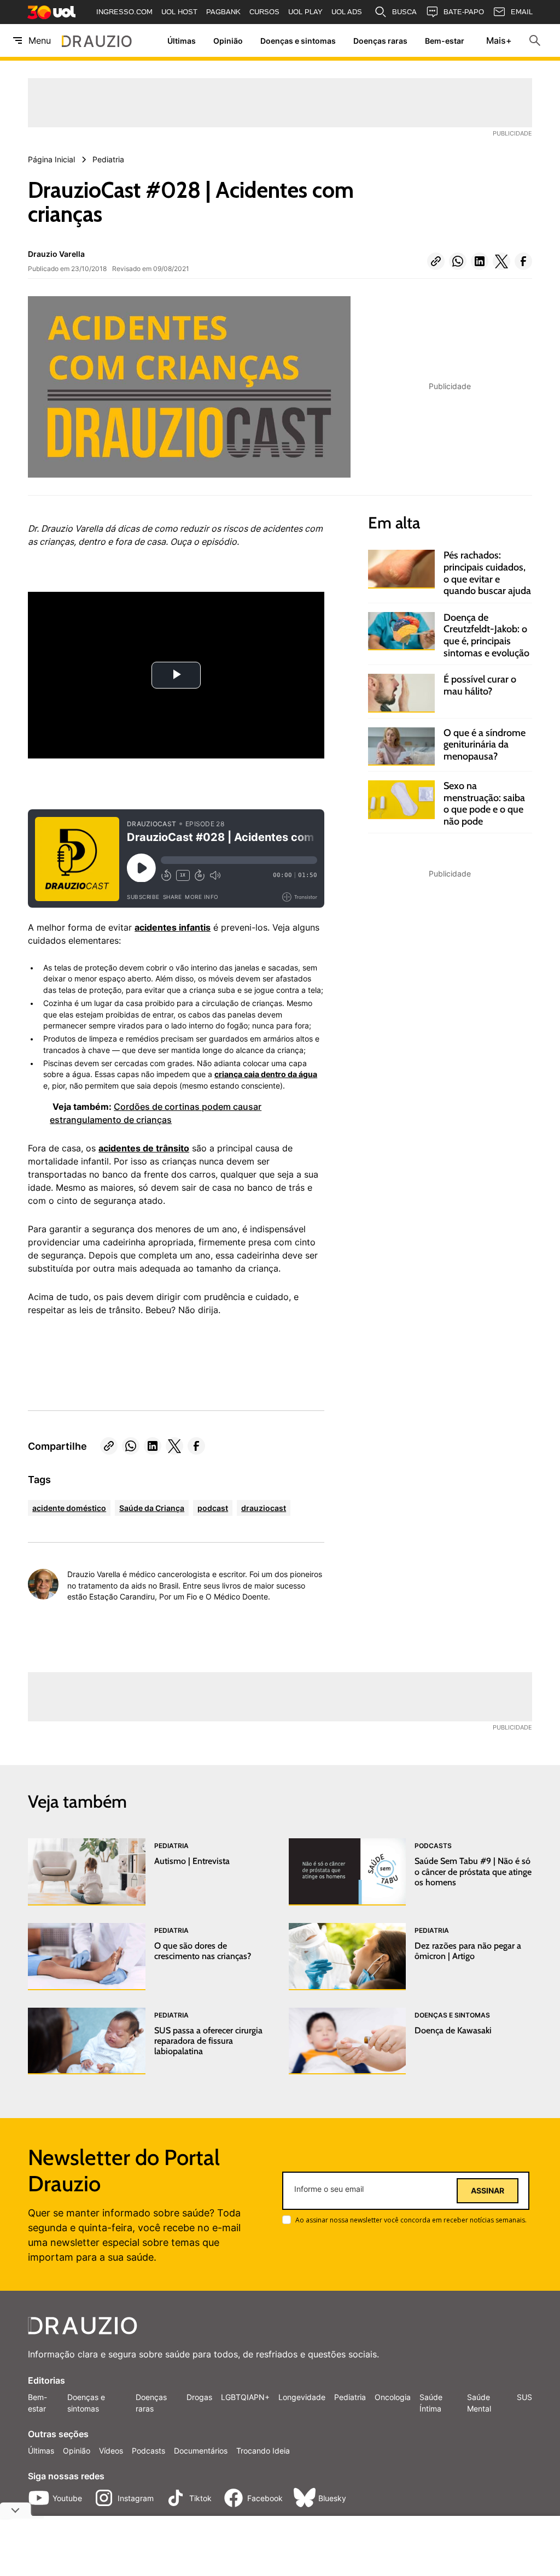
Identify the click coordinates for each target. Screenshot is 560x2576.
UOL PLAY (305, 12)
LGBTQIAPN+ (245, 2397)
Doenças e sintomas (298, 41)
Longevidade (302, 2397)
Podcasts (148, 2451)
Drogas (199, 2397)
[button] (436, 261)
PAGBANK (223, 12)
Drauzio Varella (56, 254)
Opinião (228, 41)
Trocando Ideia (263, 2451)
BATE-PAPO (464, 12)
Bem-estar (445, 41)
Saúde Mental (479, 2403)
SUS (524, 2397)
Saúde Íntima (431, 2403)
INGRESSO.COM (124, 12)
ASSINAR (488, 2191)
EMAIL (522, 12)
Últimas (182, 41)
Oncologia (393, 2397)
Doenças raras (380, 41)
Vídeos (111, 2451)
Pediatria (350, 2397)
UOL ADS (347, 12)
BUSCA (404, 12)
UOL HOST (179, 12)
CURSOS (264, 12)
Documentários (201, 2451)
